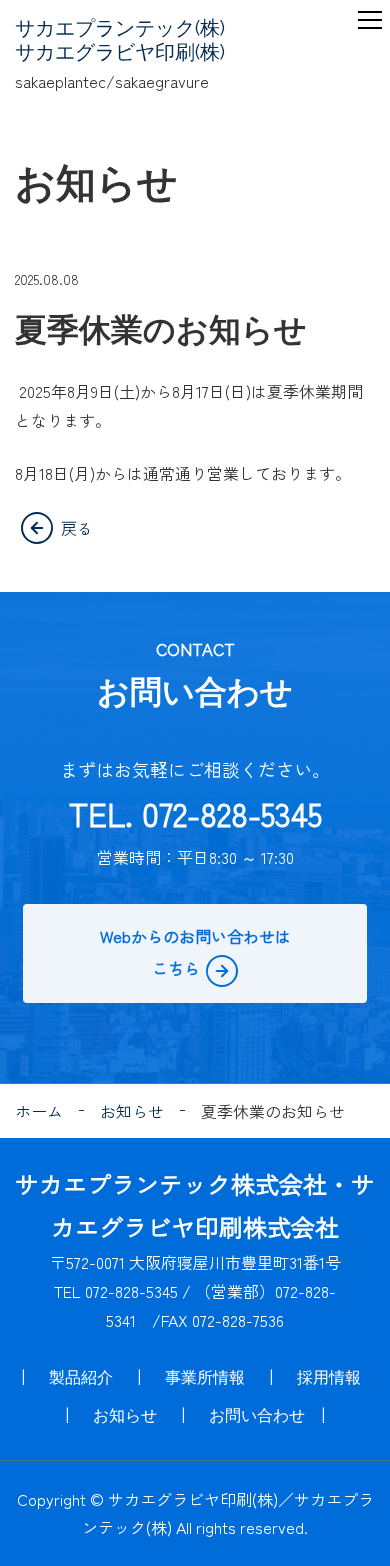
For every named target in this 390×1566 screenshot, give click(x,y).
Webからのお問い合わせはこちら (195, 952)
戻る (77, 528)
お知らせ (132, 1111)
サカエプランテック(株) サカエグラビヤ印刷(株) (120, 40)
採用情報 (329, 1377)
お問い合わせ (257, 1415)
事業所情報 (205, 1377)
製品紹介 (81, 1377)
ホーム (39, 1111)
